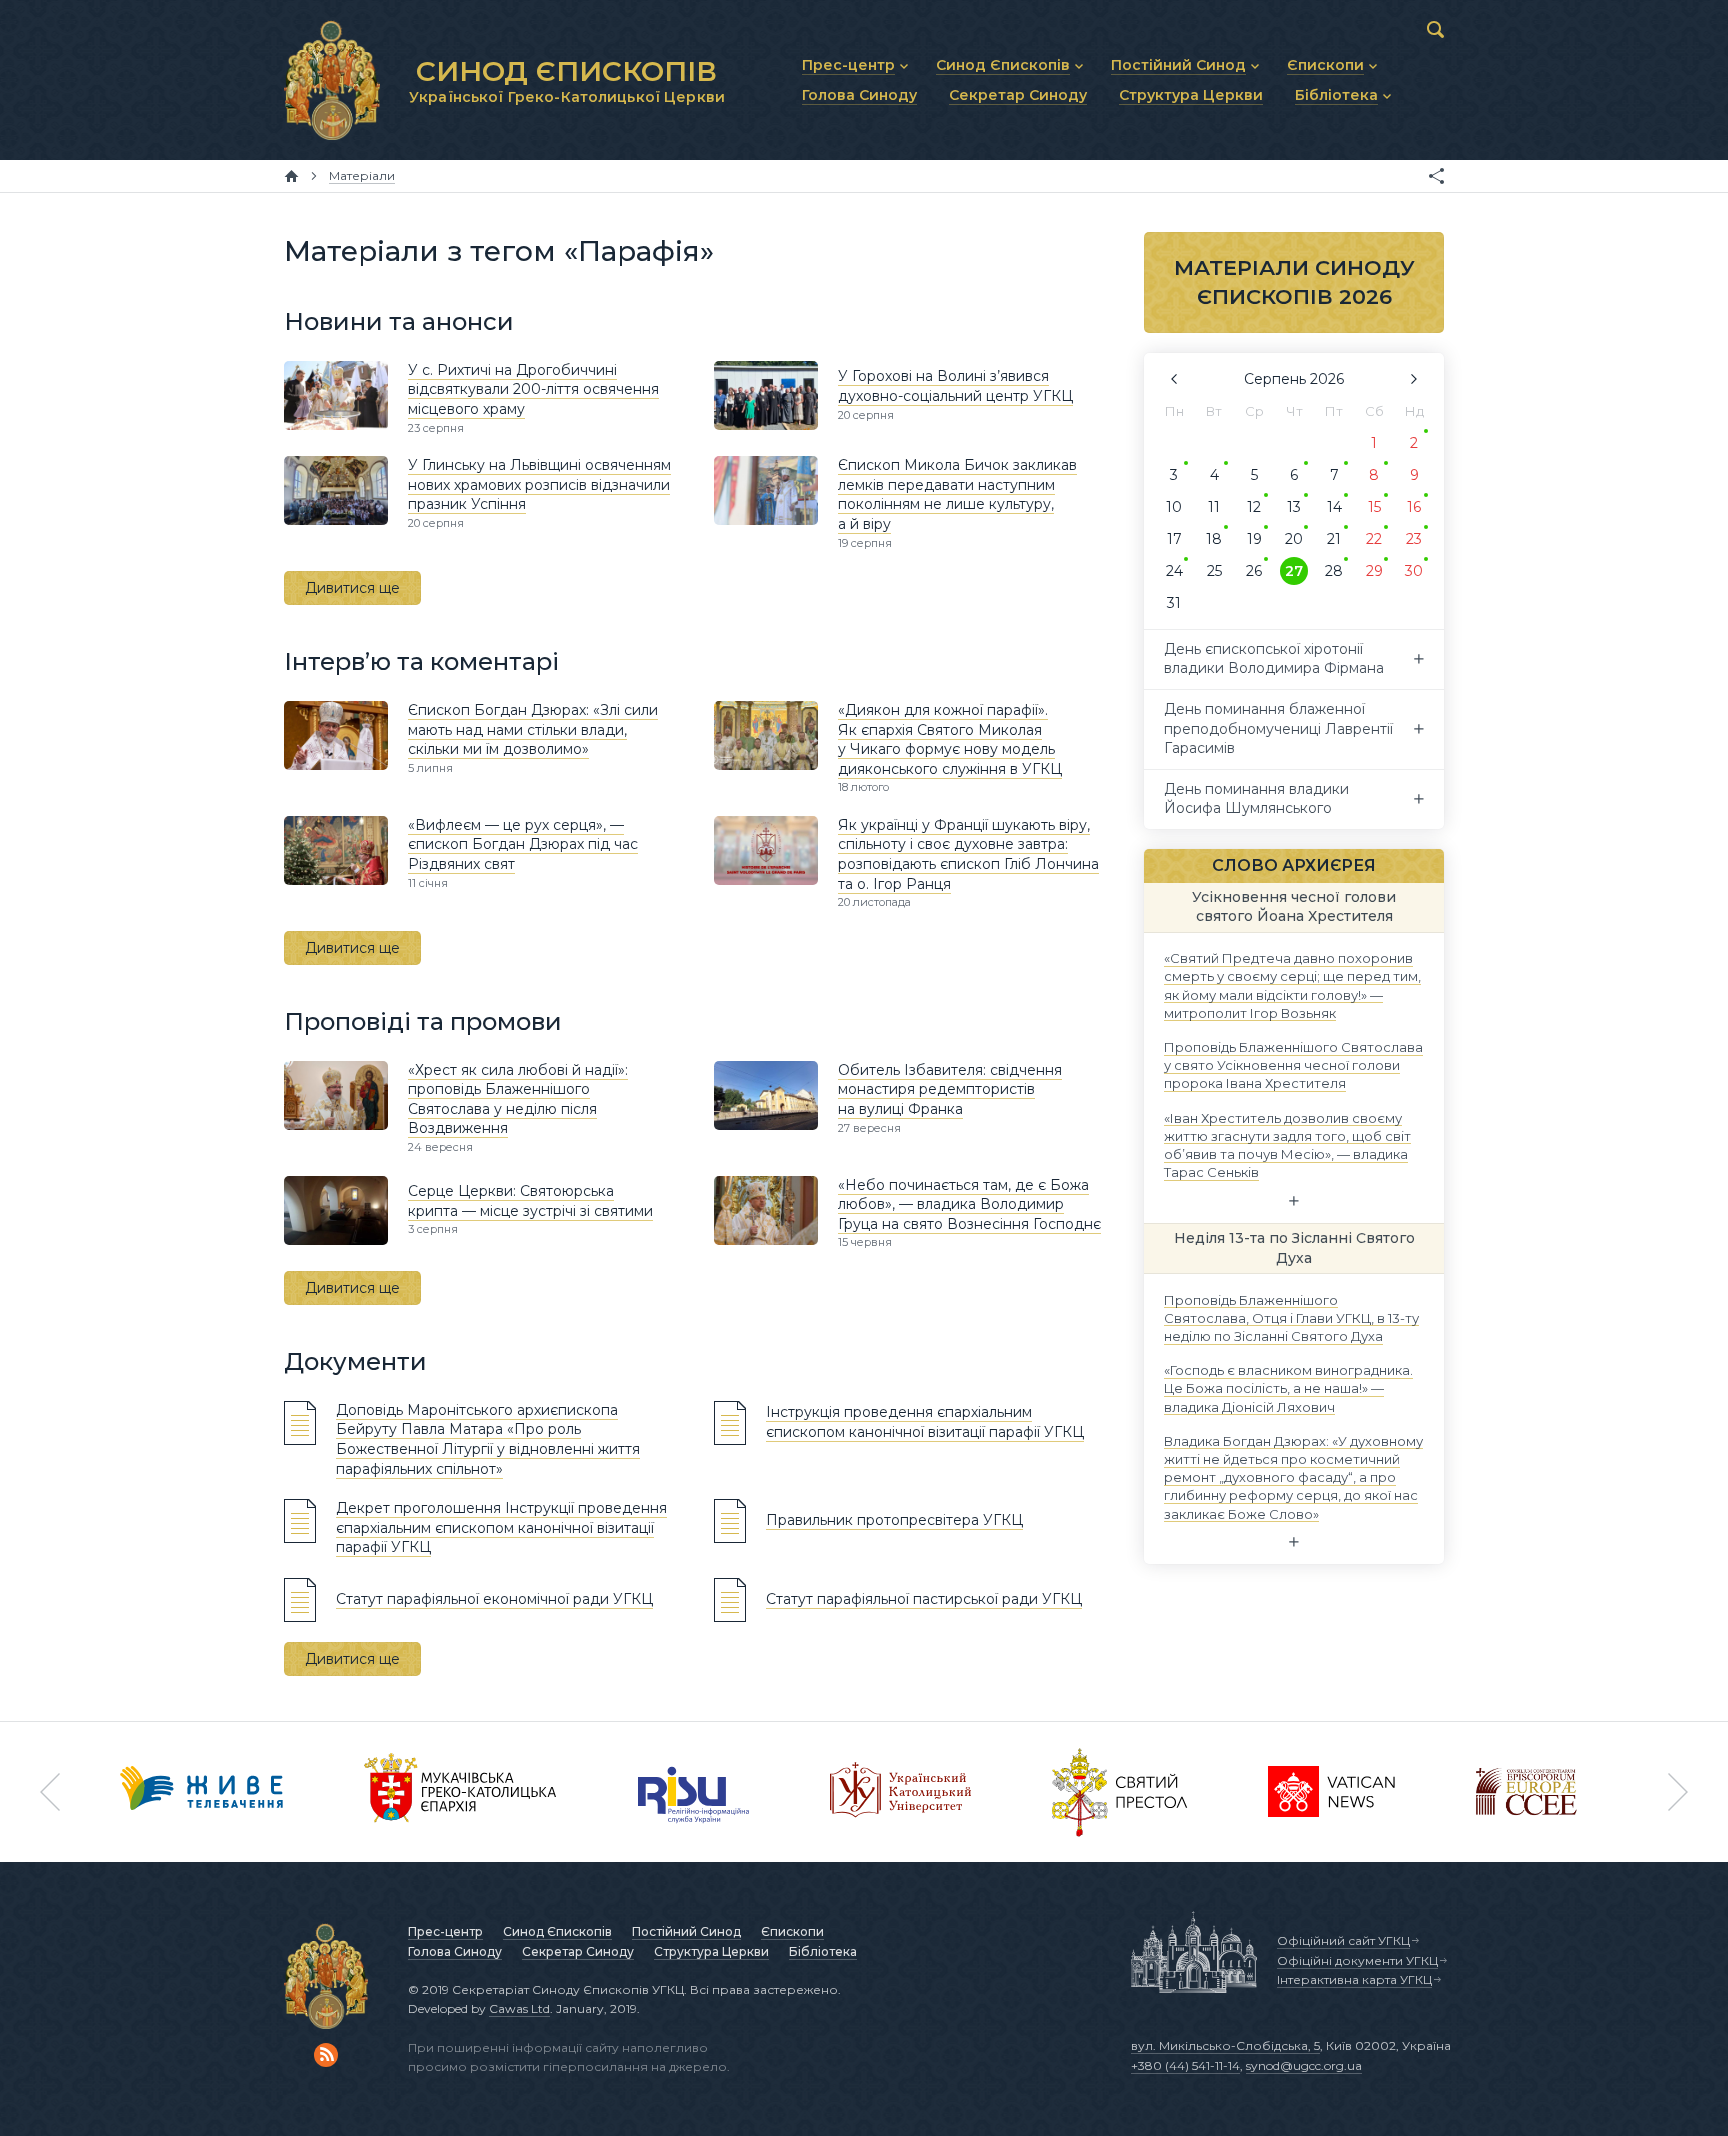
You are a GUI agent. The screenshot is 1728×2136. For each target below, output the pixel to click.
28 (1334, 571)
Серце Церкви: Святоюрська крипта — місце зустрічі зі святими (530, 1201)
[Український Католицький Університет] (901, 1792)
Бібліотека (823, 1951)
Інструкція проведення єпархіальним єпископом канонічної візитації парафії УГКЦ (925, 1422)
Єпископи (792, 1931)
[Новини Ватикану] (1332, 1792)
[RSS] (326, 2055)
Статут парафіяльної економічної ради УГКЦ (494, 1599)
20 (1294, 539)
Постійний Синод (686, 1931)
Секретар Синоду (578, 1951)
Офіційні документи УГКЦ (1357, 1960)
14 (1334, 507)
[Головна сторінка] (291, 176)
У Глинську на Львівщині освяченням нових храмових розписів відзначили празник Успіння (539, 484)
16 (1414, 507)
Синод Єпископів (557, 1931)
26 (1254, 571)
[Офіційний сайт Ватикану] (1120, 1792)
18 (1214, 539)
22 (1374, 539)
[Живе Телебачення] (202, 1792)
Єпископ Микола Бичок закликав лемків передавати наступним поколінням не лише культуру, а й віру (957, 494)
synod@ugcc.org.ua (1304, 2065)
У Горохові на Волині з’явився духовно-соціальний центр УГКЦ (955, 386)
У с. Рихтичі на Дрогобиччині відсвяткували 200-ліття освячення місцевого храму (533, 389)
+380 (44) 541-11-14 (1185, 2065)
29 (1374, 571)
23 (1414, 539)
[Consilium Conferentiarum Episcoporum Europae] (1526, 1792)
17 (1174, 539)
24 (1174, 571)
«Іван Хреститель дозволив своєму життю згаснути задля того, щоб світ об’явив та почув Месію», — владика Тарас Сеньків (1287, 1144)
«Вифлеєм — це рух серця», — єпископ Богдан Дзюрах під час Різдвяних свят (523, 844)
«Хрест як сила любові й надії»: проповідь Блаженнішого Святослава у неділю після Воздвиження (518, 1099)
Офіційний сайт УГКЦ (1343, 1940)
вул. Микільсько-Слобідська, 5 (1225, 2045)
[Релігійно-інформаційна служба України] (694, 1792)
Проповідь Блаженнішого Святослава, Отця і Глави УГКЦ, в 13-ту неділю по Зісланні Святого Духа (1291, 1317)
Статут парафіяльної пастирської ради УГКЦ (924, 1599)
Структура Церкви (711, 1951)
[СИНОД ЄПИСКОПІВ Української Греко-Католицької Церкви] (332, 80)
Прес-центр (445, 1931)
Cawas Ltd (519, 2008)
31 (1174, 603)
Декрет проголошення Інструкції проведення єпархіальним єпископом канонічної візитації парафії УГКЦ (501, 1527)
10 (1174, 507)
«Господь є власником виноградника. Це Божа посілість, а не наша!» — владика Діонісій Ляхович (1288, 1388)
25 (1214, 571)
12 (1254, 507)
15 (1374, 507)
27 (1294, 571)
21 (1334, 539)
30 (1414, 571)
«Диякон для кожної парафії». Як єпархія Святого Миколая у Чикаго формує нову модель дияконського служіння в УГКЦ (950, 739)
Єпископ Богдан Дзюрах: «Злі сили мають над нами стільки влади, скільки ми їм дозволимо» (533, 729)
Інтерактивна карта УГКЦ (1354, 1979)
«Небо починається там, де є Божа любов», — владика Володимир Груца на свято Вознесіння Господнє (969, 1204)
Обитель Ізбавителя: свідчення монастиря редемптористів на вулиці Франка (950, 1089)
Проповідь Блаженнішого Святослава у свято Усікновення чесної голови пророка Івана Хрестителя (1293, 1065)
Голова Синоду (455, 1951)
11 (1214, 507)
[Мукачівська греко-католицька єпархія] (461, 1792)
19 (1254, 539)
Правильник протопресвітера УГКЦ (894, 1520)
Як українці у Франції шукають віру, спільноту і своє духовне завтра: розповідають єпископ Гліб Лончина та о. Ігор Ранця (968, 854)
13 (1294, 507)
